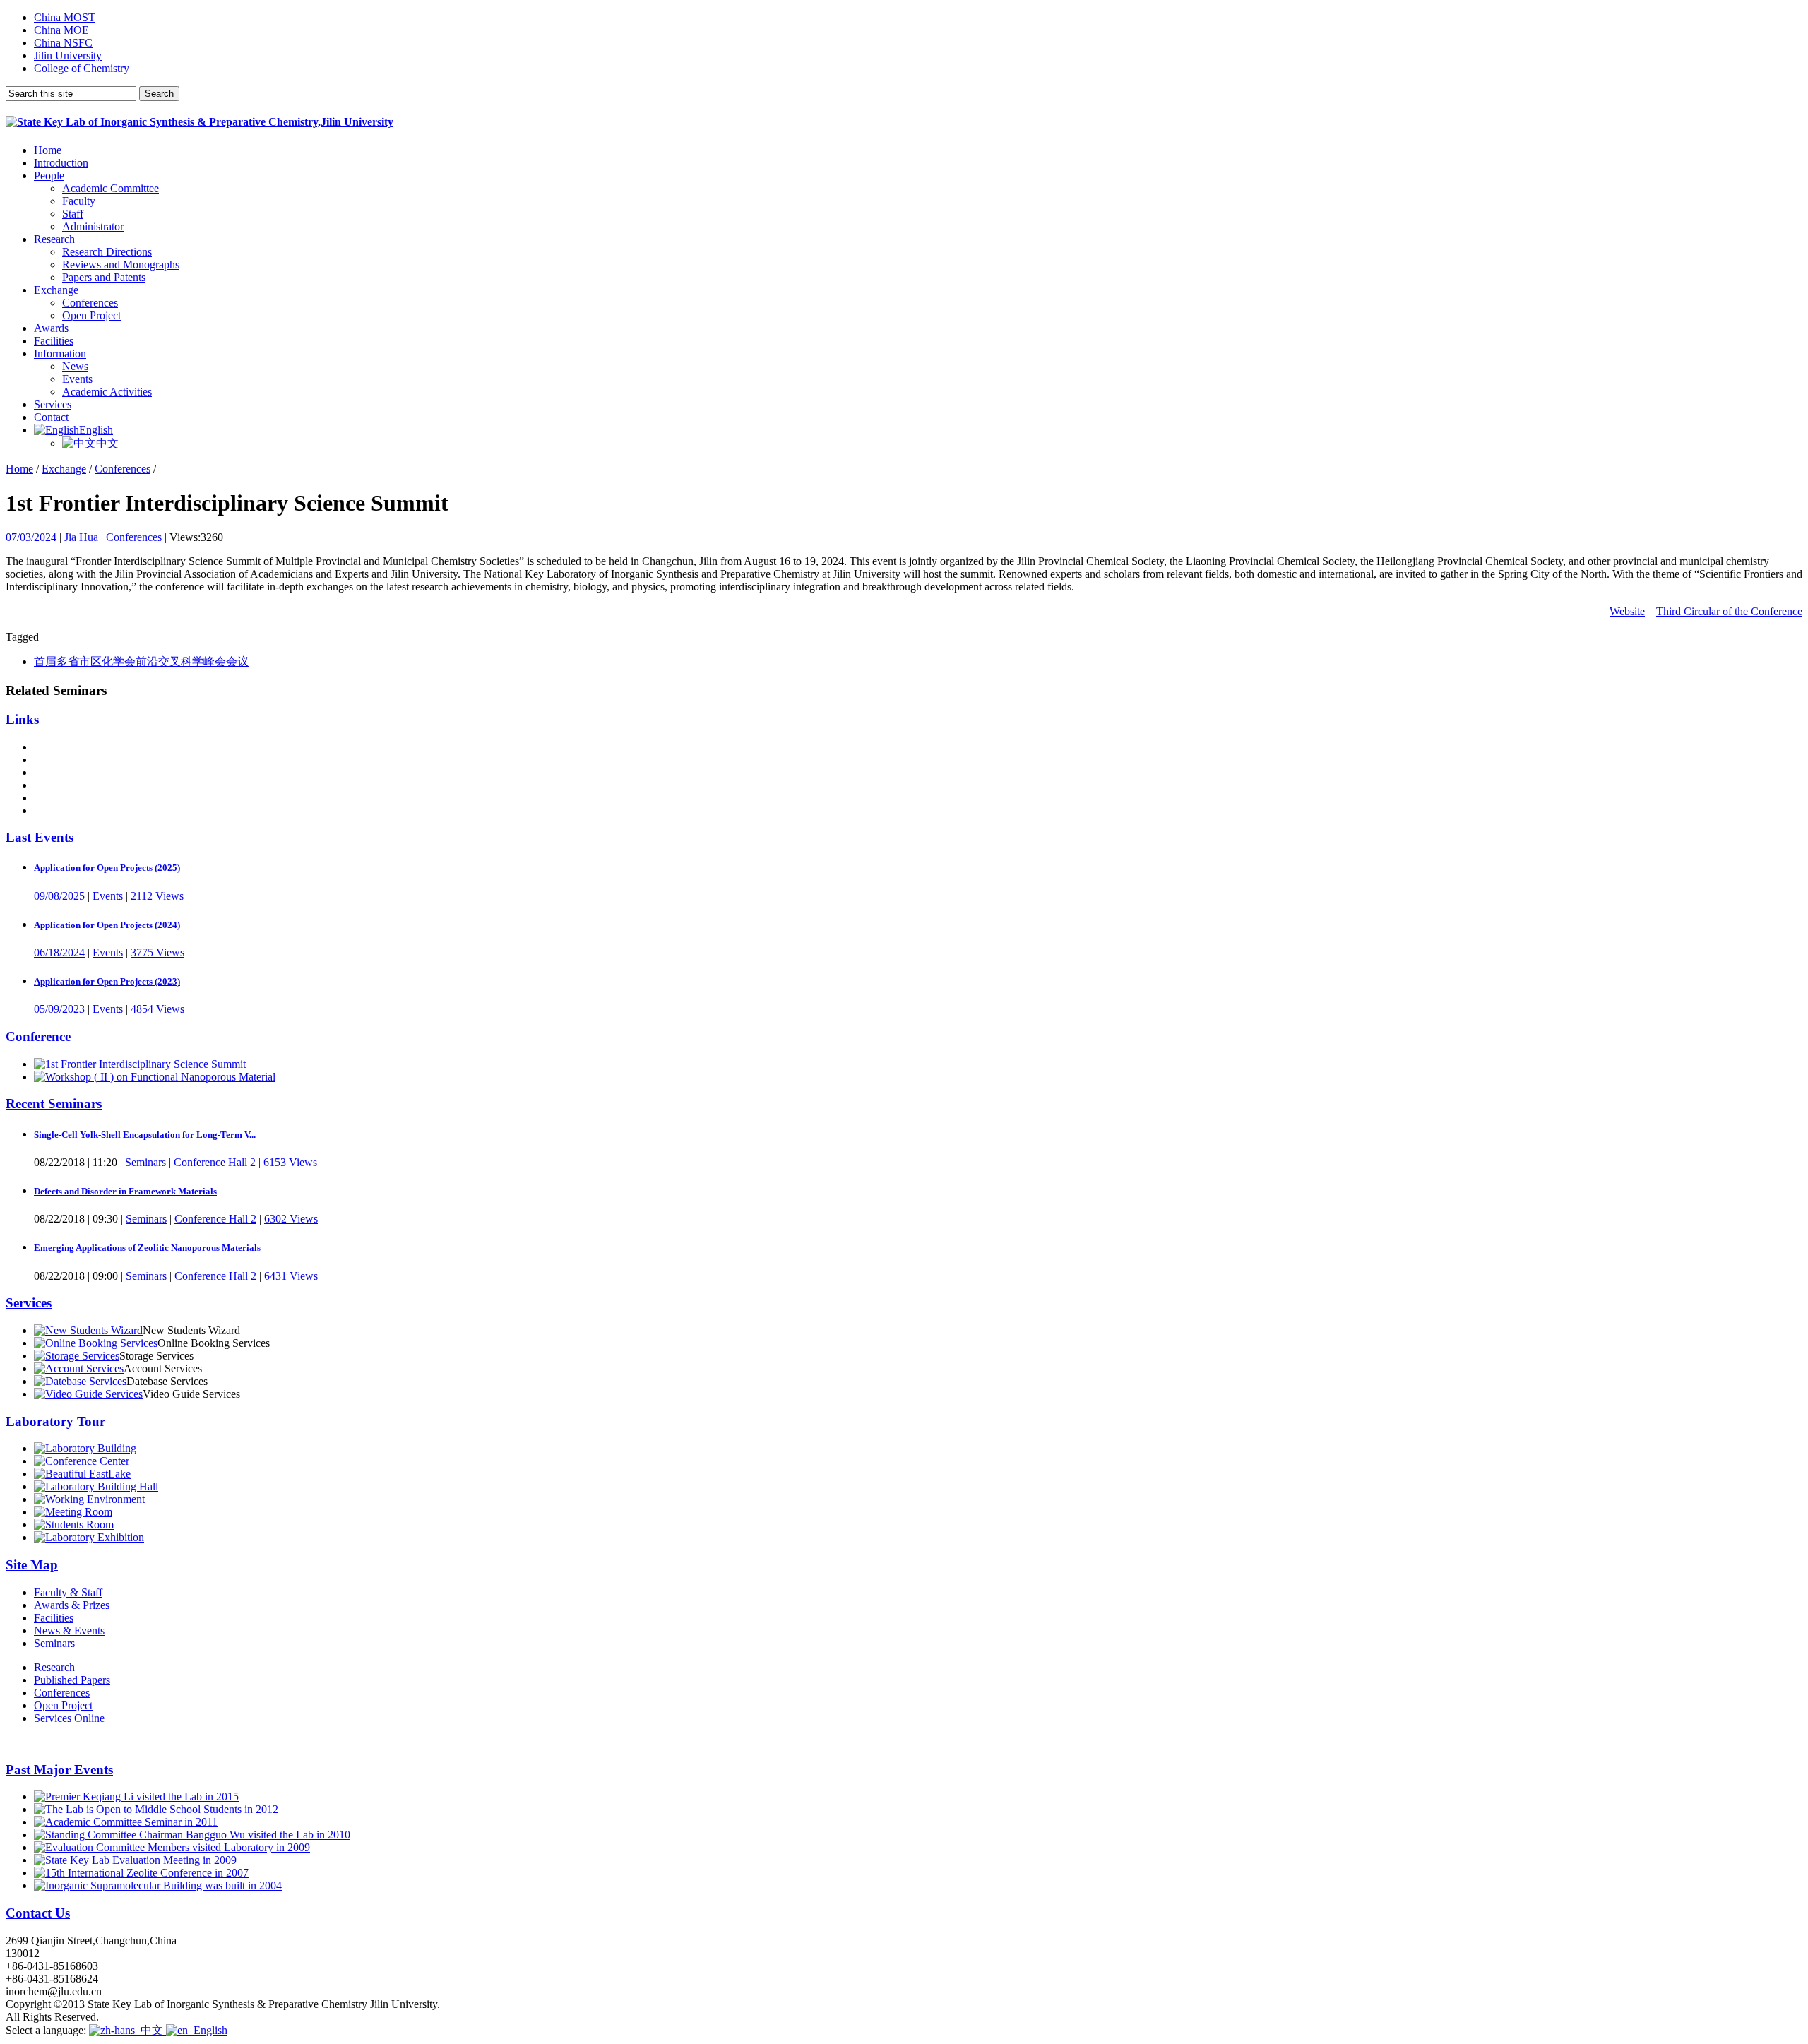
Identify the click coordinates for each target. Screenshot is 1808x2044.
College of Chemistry (82, 68)
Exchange (56, 290)
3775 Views (157, 952)
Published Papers (72, 1680)
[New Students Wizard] (88, 1330)
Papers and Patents (104, 277)
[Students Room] (74, 1525)
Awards (51, 328)
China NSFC (63, 43)
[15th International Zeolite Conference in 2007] (141, 1873)
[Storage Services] (77, 1356)
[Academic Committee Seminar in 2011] (126, 1822)
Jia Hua (81, 537)
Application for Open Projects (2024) (107, 925)
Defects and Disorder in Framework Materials (125, 1191)
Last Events (40, 837)
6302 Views (291, 1219)
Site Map (32, 1565)
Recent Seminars (54, 1104)
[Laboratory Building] (85, 1448)
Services (53, 404)
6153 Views (290, 1162)
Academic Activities (107, 392)
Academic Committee (111, 188)
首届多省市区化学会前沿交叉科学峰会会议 (141, 661)
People (49, 176)
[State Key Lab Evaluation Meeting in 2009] (135, 1860)
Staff (73, 214)
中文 (107, 443)
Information (60, 353)
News (75, 366)
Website (1627, 611)
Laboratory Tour (55, 1421)
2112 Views (157, 896)
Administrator (93, 226)
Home (48, 150)
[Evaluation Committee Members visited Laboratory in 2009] (172, 1847)
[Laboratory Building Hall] (96, 1486)
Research (54, 239)
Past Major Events (59, 1770)
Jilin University (68, 55)
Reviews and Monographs (121, 265)
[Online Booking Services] (96, 1343)
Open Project (91, 315)
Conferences (90, 303)
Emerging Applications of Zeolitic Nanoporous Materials (147, 1248)
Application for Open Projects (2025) (107, 868)
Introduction (61, 163)
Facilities (54, 341)
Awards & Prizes (72, 1605)
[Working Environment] (89, 1499)
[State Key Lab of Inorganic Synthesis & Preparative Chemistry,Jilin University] (200, 122)
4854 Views (157, 1009)
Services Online (69, 1718)
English (96, 430)
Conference (38, 1036)
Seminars (145, 1162)
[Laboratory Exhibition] (89, 1537)
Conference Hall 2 (215, 1162)
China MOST (65, 17)
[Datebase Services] (80, 1381)
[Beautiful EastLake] (82, 1474)
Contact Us (38, 1913)
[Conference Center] (82, 1461)
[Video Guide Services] (88, 1394)
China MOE (61, 30)
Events (77, 379)
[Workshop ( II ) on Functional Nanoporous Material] (155, 1077)
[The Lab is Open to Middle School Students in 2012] (156, 1809)
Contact (51, 417)
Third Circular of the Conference (1729, 611)
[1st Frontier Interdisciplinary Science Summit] (140, 1064)
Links (22, 719)
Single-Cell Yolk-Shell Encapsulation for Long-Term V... (145, 1135)
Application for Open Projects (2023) (107, 981)
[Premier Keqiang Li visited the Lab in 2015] (136, 1796)
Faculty (79, 201)
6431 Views (291, 1276)
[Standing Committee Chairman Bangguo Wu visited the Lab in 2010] (192, 1835)
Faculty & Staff (68, 1592)
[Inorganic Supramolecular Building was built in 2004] (158, 1885)
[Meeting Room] (73, 1512)
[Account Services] (79, 1368)
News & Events (69, 1630)
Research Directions (107, 252)
